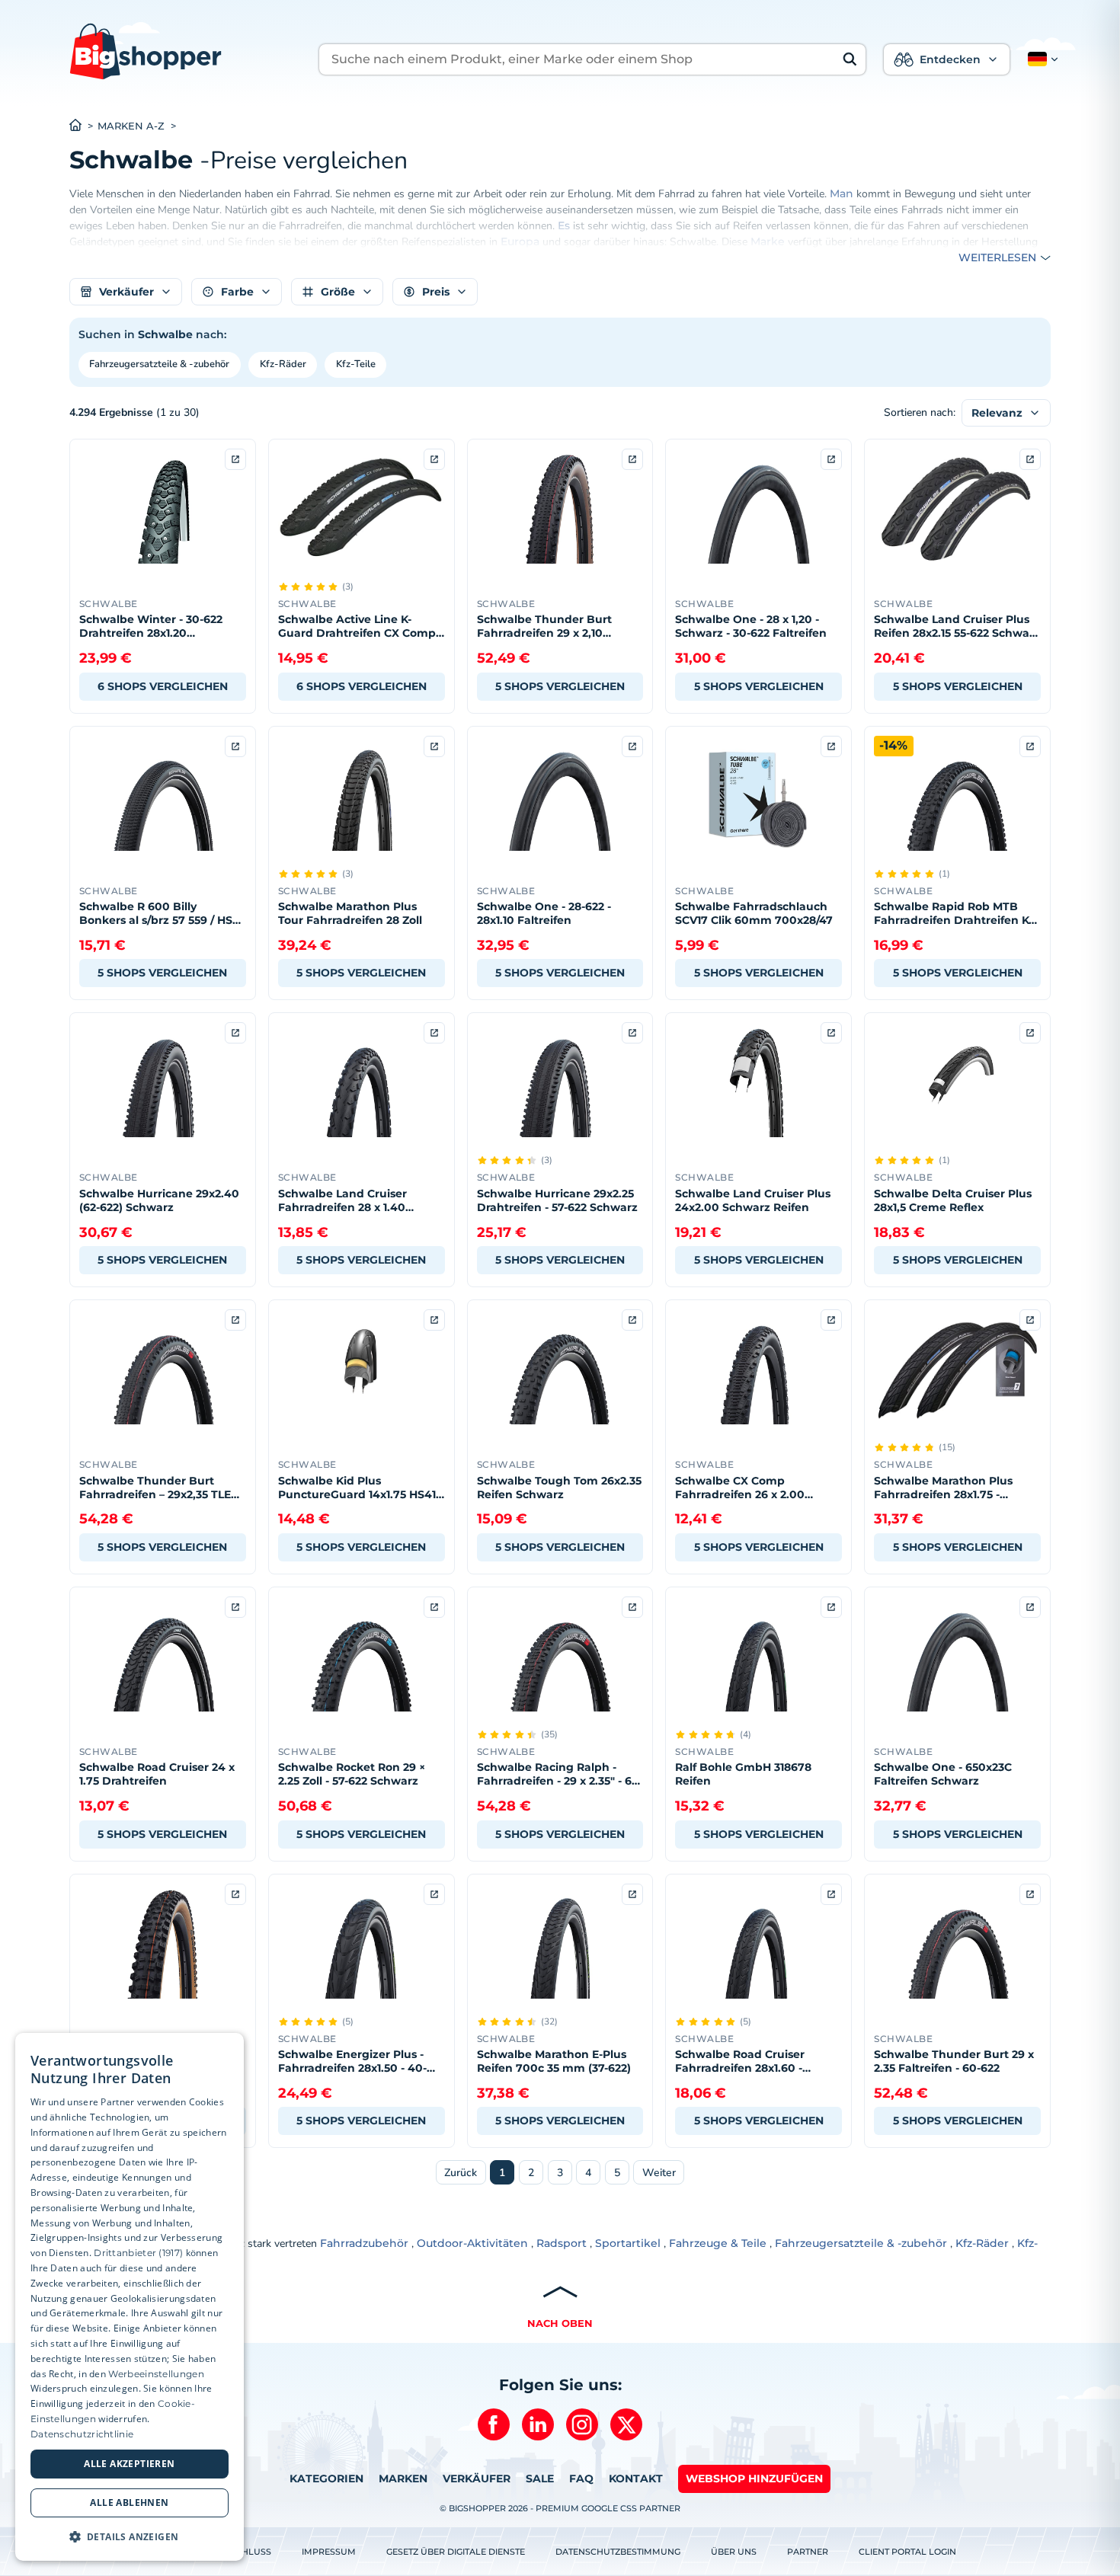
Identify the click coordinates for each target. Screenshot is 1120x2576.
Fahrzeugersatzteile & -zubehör (159, 364)
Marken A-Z (131, 126)
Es (564, 225)
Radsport (562, 2243)
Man (842, 193)
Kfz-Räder (283, 364)
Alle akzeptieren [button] (129, 2464)
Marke (768, 241)
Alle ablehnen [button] (129, 2502)
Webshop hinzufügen (754, 2479)
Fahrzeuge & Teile (718, 2243)
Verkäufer (477, 2479)
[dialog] (130, 2297)
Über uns (734, 2552)
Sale (540, 2479)
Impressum (329, 2552)
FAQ (581, 2479)
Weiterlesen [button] (997, 257)
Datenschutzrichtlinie (82, 2434)
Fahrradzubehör (364, 2243)
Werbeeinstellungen (156, 2374)
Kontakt (636, 2479)
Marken (403, 2479)
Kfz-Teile (356, 364)
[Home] (83, 126)
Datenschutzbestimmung (618, 2552)
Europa (520, 241)
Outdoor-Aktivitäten (472, 2243)
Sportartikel (628, 2243)
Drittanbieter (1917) (138, 2253)
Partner (808, 2552)
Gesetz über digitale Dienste (456, 2552)
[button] (1040, 59)
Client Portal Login (907, 2552)
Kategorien (326, 2479)
